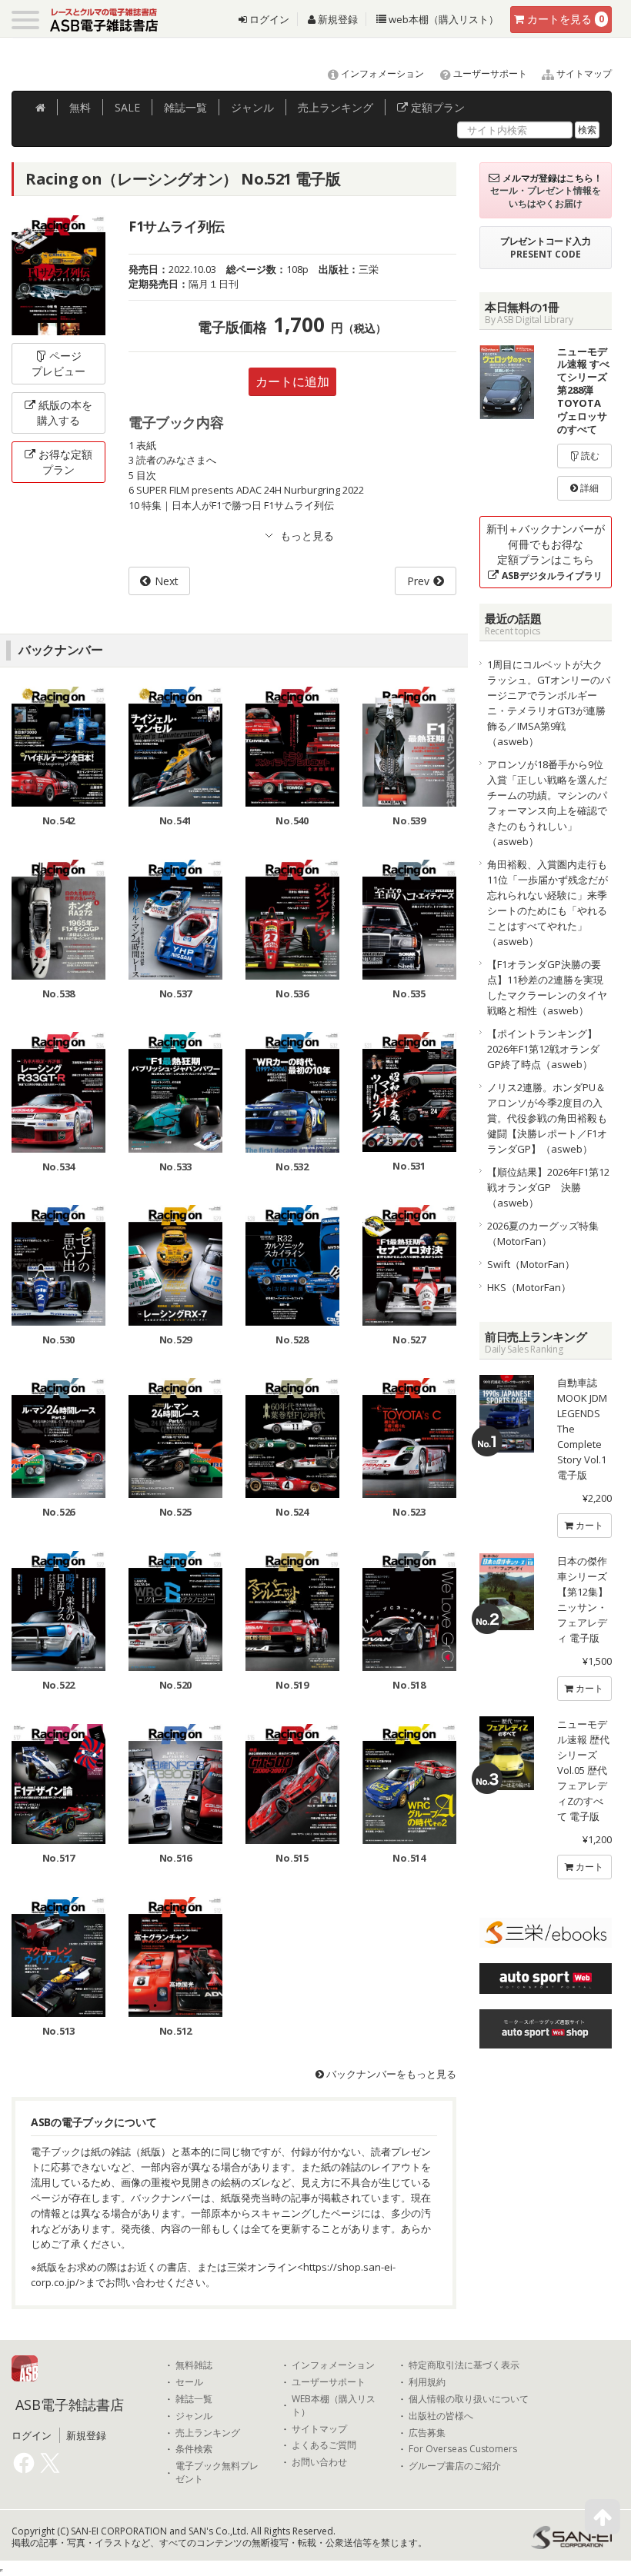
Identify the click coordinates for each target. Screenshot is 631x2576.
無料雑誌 (194, 2365)
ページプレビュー (58, 363)
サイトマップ (583, 73)
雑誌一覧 (194, 2399)
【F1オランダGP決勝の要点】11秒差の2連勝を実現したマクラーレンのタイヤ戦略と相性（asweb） (547, 987)
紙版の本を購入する (65, 413)
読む (589, 456)
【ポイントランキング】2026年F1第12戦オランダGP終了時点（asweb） (543, 1049)
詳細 (588, 488)
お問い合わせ (319, 2462)
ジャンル (252, 107)
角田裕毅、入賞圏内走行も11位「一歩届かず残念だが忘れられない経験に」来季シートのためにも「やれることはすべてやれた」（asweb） (548, 903)
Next (167, 581)
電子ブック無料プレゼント (217, 2473)
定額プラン (436, 107)
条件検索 (194, 2449)
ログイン (268, 19)
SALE (127, 107)
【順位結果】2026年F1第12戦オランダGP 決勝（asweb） (548, 1187)
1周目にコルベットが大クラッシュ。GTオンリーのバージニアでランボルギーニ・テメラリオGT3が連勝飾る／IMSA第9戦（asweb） (549, 703)
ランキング (336, 107)
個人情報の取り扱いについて (469, 2399)
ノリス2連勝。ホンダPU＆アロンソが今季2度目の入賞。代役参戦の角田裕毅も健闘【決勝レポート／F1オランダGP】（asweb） (547, 1118)
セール (189, 2382)
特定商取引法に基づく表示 (464, 2365)
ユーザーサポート (489, 73)
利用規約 (427, 2382)
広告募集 (427, 2433)
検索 (587, 130)
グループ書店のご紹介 (455, 2466)
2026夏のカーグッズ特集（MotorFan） (543, 1233)
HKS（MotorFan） (529, 1287)
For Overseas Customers (463, 2449)
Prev (418, 581)
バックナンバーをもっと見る (390, 2074)
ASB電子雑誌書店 (70, 2405)
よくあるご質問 (324, 2445)
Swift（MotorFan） (531, 1264)
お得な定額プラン (65, 462)
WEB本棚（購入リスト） (334, 2406)
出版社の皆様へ (441, 2416)
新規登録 (337, 19)
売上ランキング (208, 2433)
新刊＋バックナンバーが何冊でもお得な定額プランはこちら (546, 552)
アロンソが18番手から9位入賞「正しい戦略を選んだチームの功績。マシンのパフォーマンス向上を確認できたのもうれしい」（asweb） (547, 803)
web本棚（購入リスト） (442, 19)
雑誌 (185, 107)
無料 (80, 107)
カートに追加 (292, 381)
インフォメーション (381, 73)
